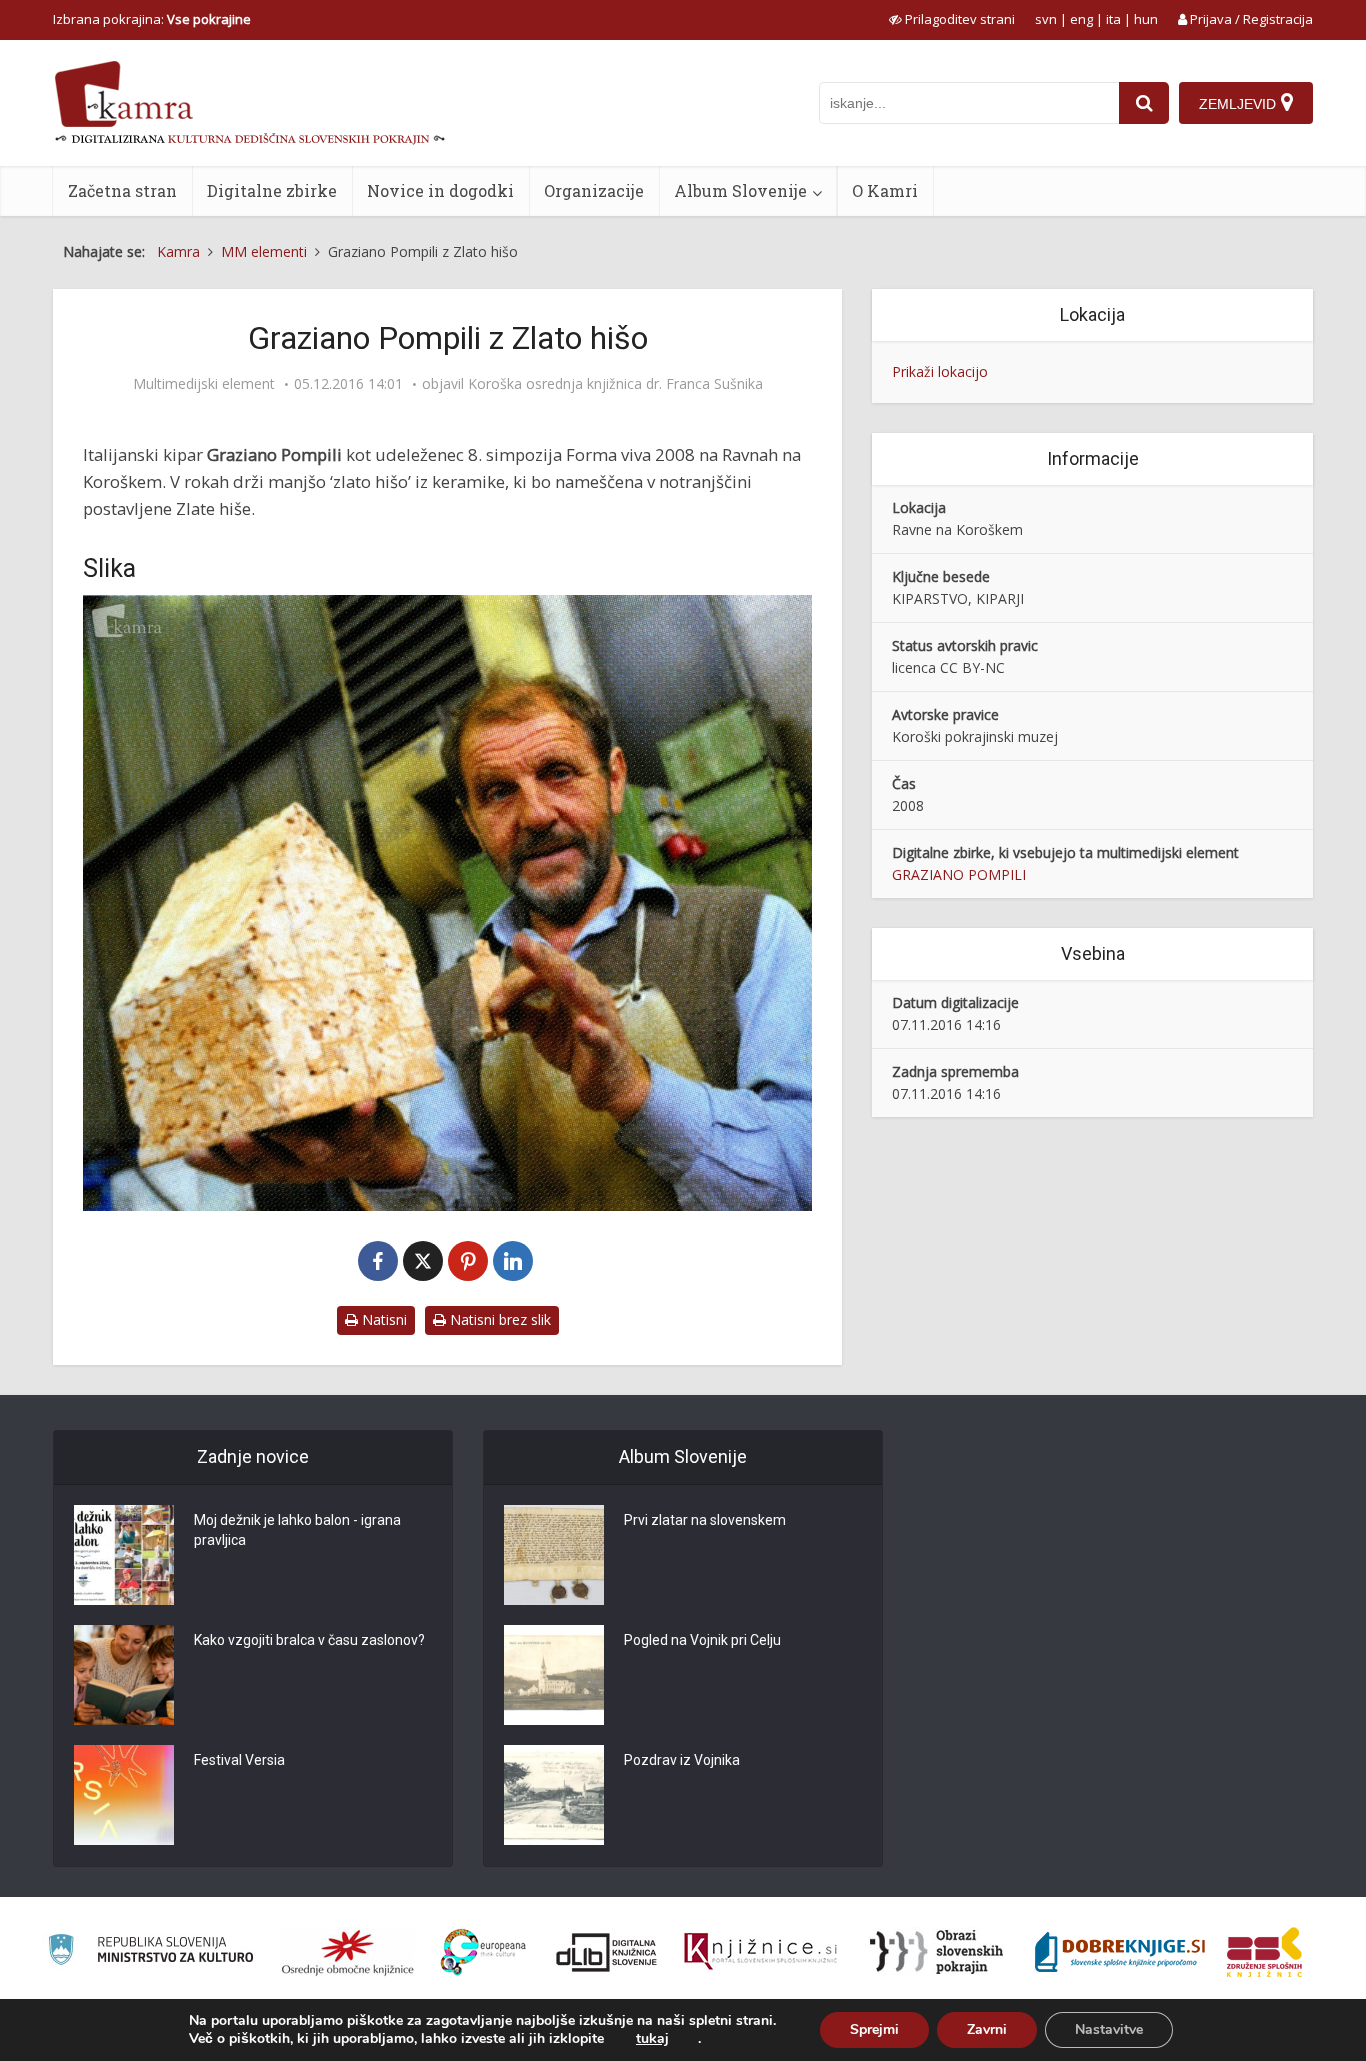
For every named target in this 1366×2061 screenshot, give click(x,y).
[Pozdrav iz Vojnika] (554, 1795)
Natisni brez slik (498, 1319)
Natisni (382, 1319)
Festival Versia (239, 1760)
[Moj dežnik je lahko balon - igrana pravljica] (124, 1555)
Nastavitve (1109, 2029)
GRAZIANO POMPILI (959, 874)
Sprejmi (874, 2029)
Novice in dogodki (440, 190)
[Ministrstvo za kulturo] (150, 1952)
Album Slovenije (740, 190)
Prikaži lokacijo (940, 371)
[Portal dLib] (607, 1952)
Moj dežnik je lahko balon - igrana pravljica (297, 1530)
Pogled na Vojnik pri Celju (702, 1640)
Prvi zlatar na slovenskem (705, 1520)
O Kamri (885, 190)
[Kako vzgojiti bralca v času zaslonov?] (124, 1675)
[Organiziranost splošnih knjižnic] (348, 1952)
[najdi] (1144, 103)
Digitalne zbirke (272, 190)
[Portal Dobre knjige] (1120, 1952)
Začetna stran (122, 190)
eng (1081, 19)
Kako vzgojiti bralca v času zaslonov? (309, 1640)
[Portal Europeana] (483, 1952)
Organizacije (594, 190)
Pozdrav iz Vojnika (682, 1760)
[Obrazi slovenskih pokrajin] (936, 1952)
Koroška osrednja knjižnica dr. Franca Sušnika (615, 384)
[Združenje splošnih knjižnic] (1264, 1952)
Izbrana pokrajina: (152, 19)
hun (1146, 19)
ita (1113, 19)
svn (1046, 19)
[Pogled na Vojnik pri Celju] (554, 1675)
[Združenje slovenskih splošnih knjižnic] (760, 1952)
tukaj (652, 2039)
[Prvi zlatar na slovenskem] (554, 1555)
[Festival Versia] (124, 1795)
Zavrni (987, 2029)
